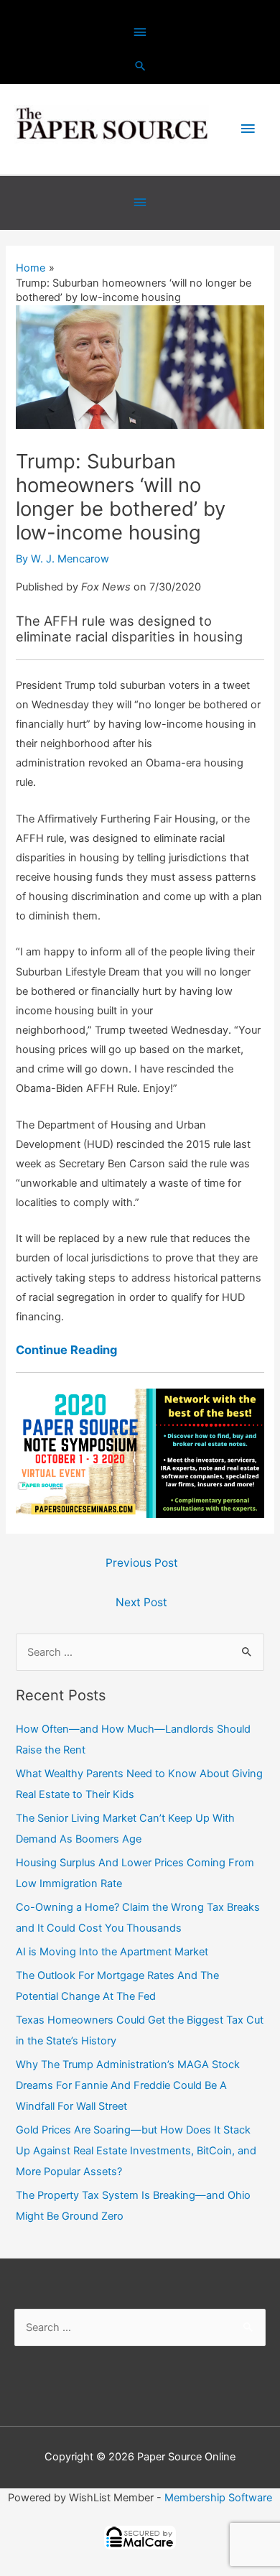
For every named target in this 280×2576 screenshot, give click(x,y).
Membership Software (218, 2498)
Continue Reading (66, 1350)
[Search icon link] (140, 66)
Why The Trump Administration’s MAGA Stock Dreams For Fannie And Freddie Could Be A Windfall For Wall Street (128, 2085)
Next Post (141, 1602)
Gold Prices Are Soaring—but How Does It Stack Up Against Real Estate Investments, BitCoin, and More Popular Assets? (136, 2151)
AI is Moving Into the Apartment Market (112, 1952)
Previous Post (142, 1563)
